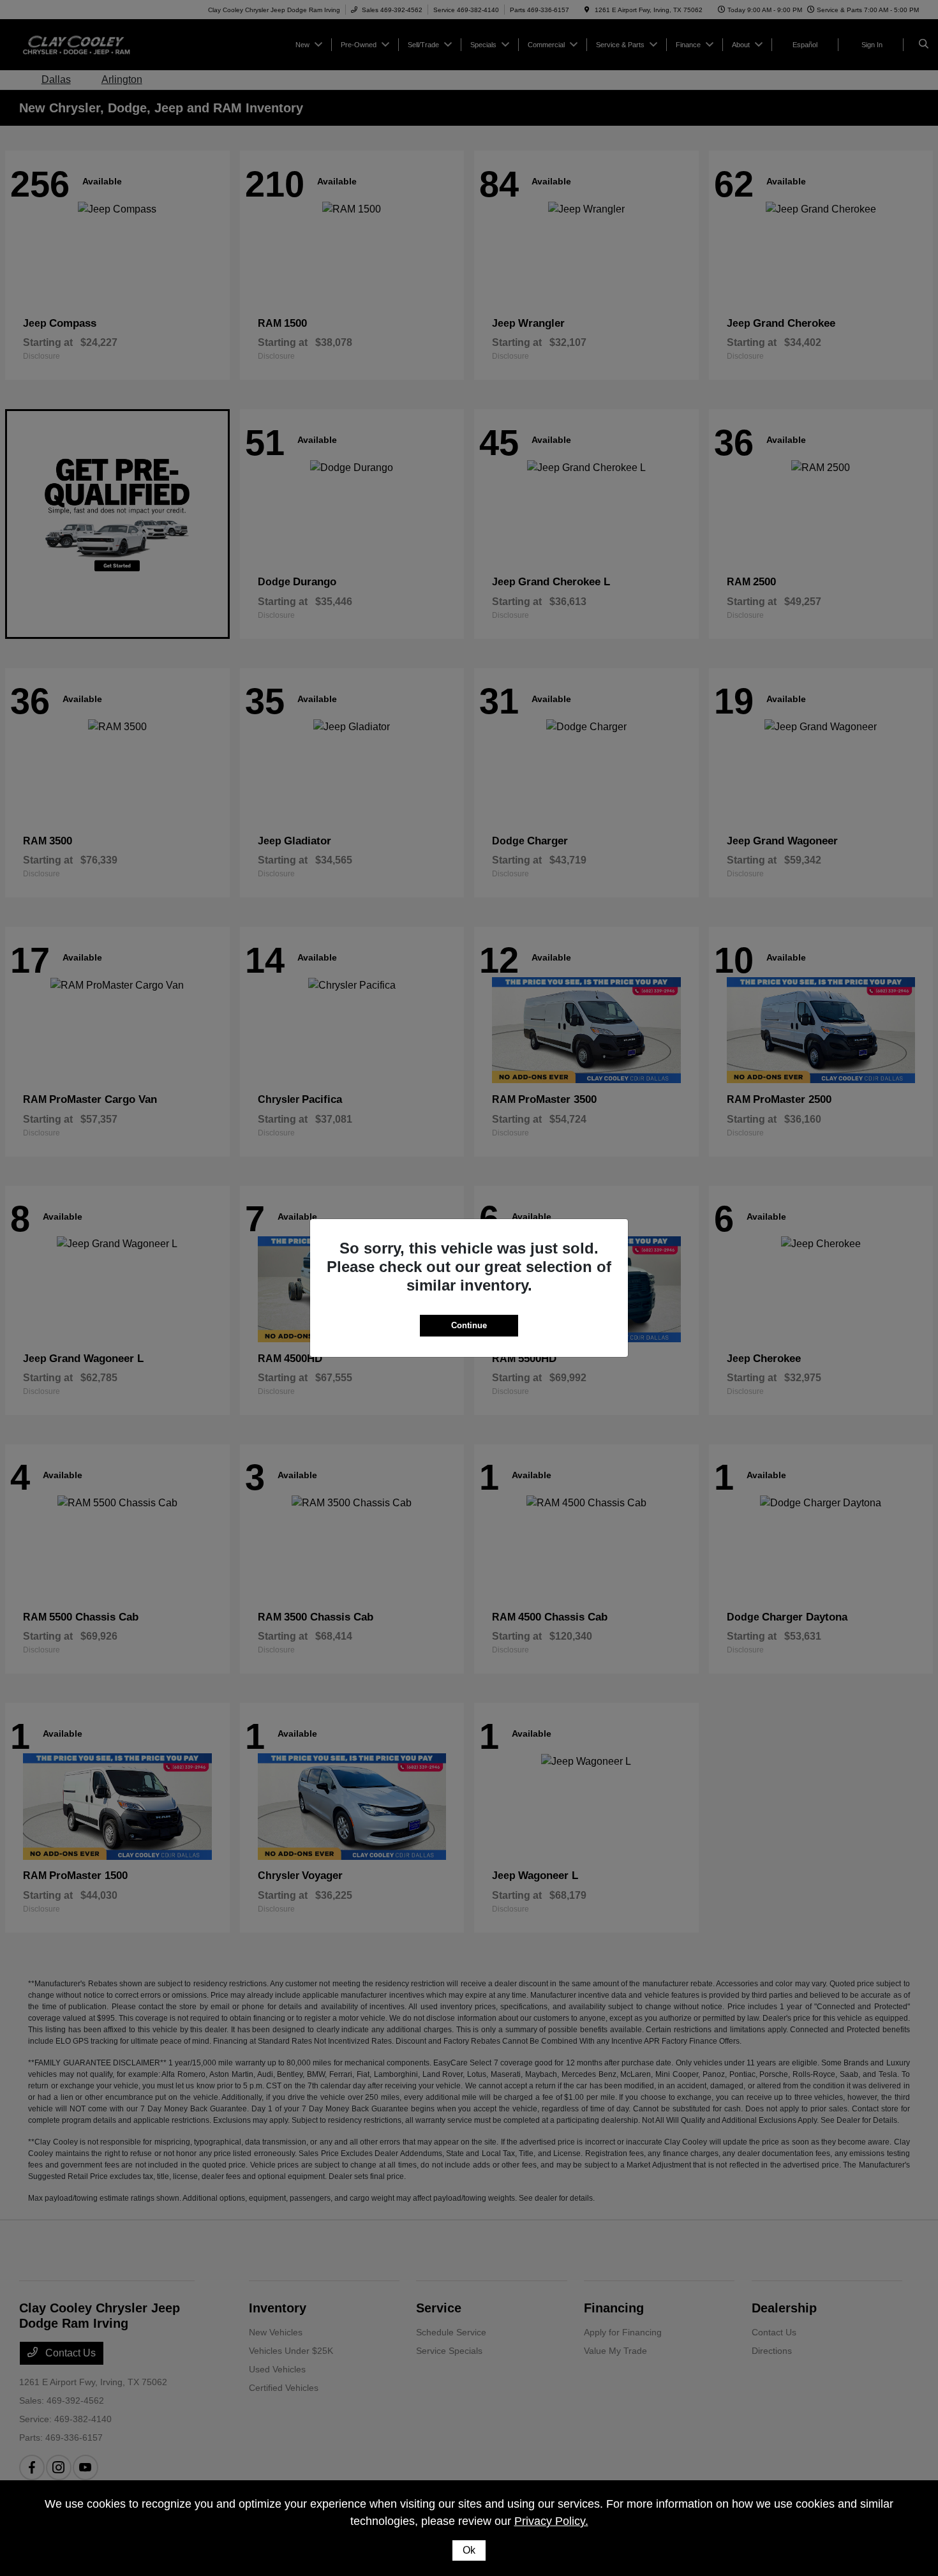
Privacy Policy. (551, 2521)
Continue (469, 1325)
